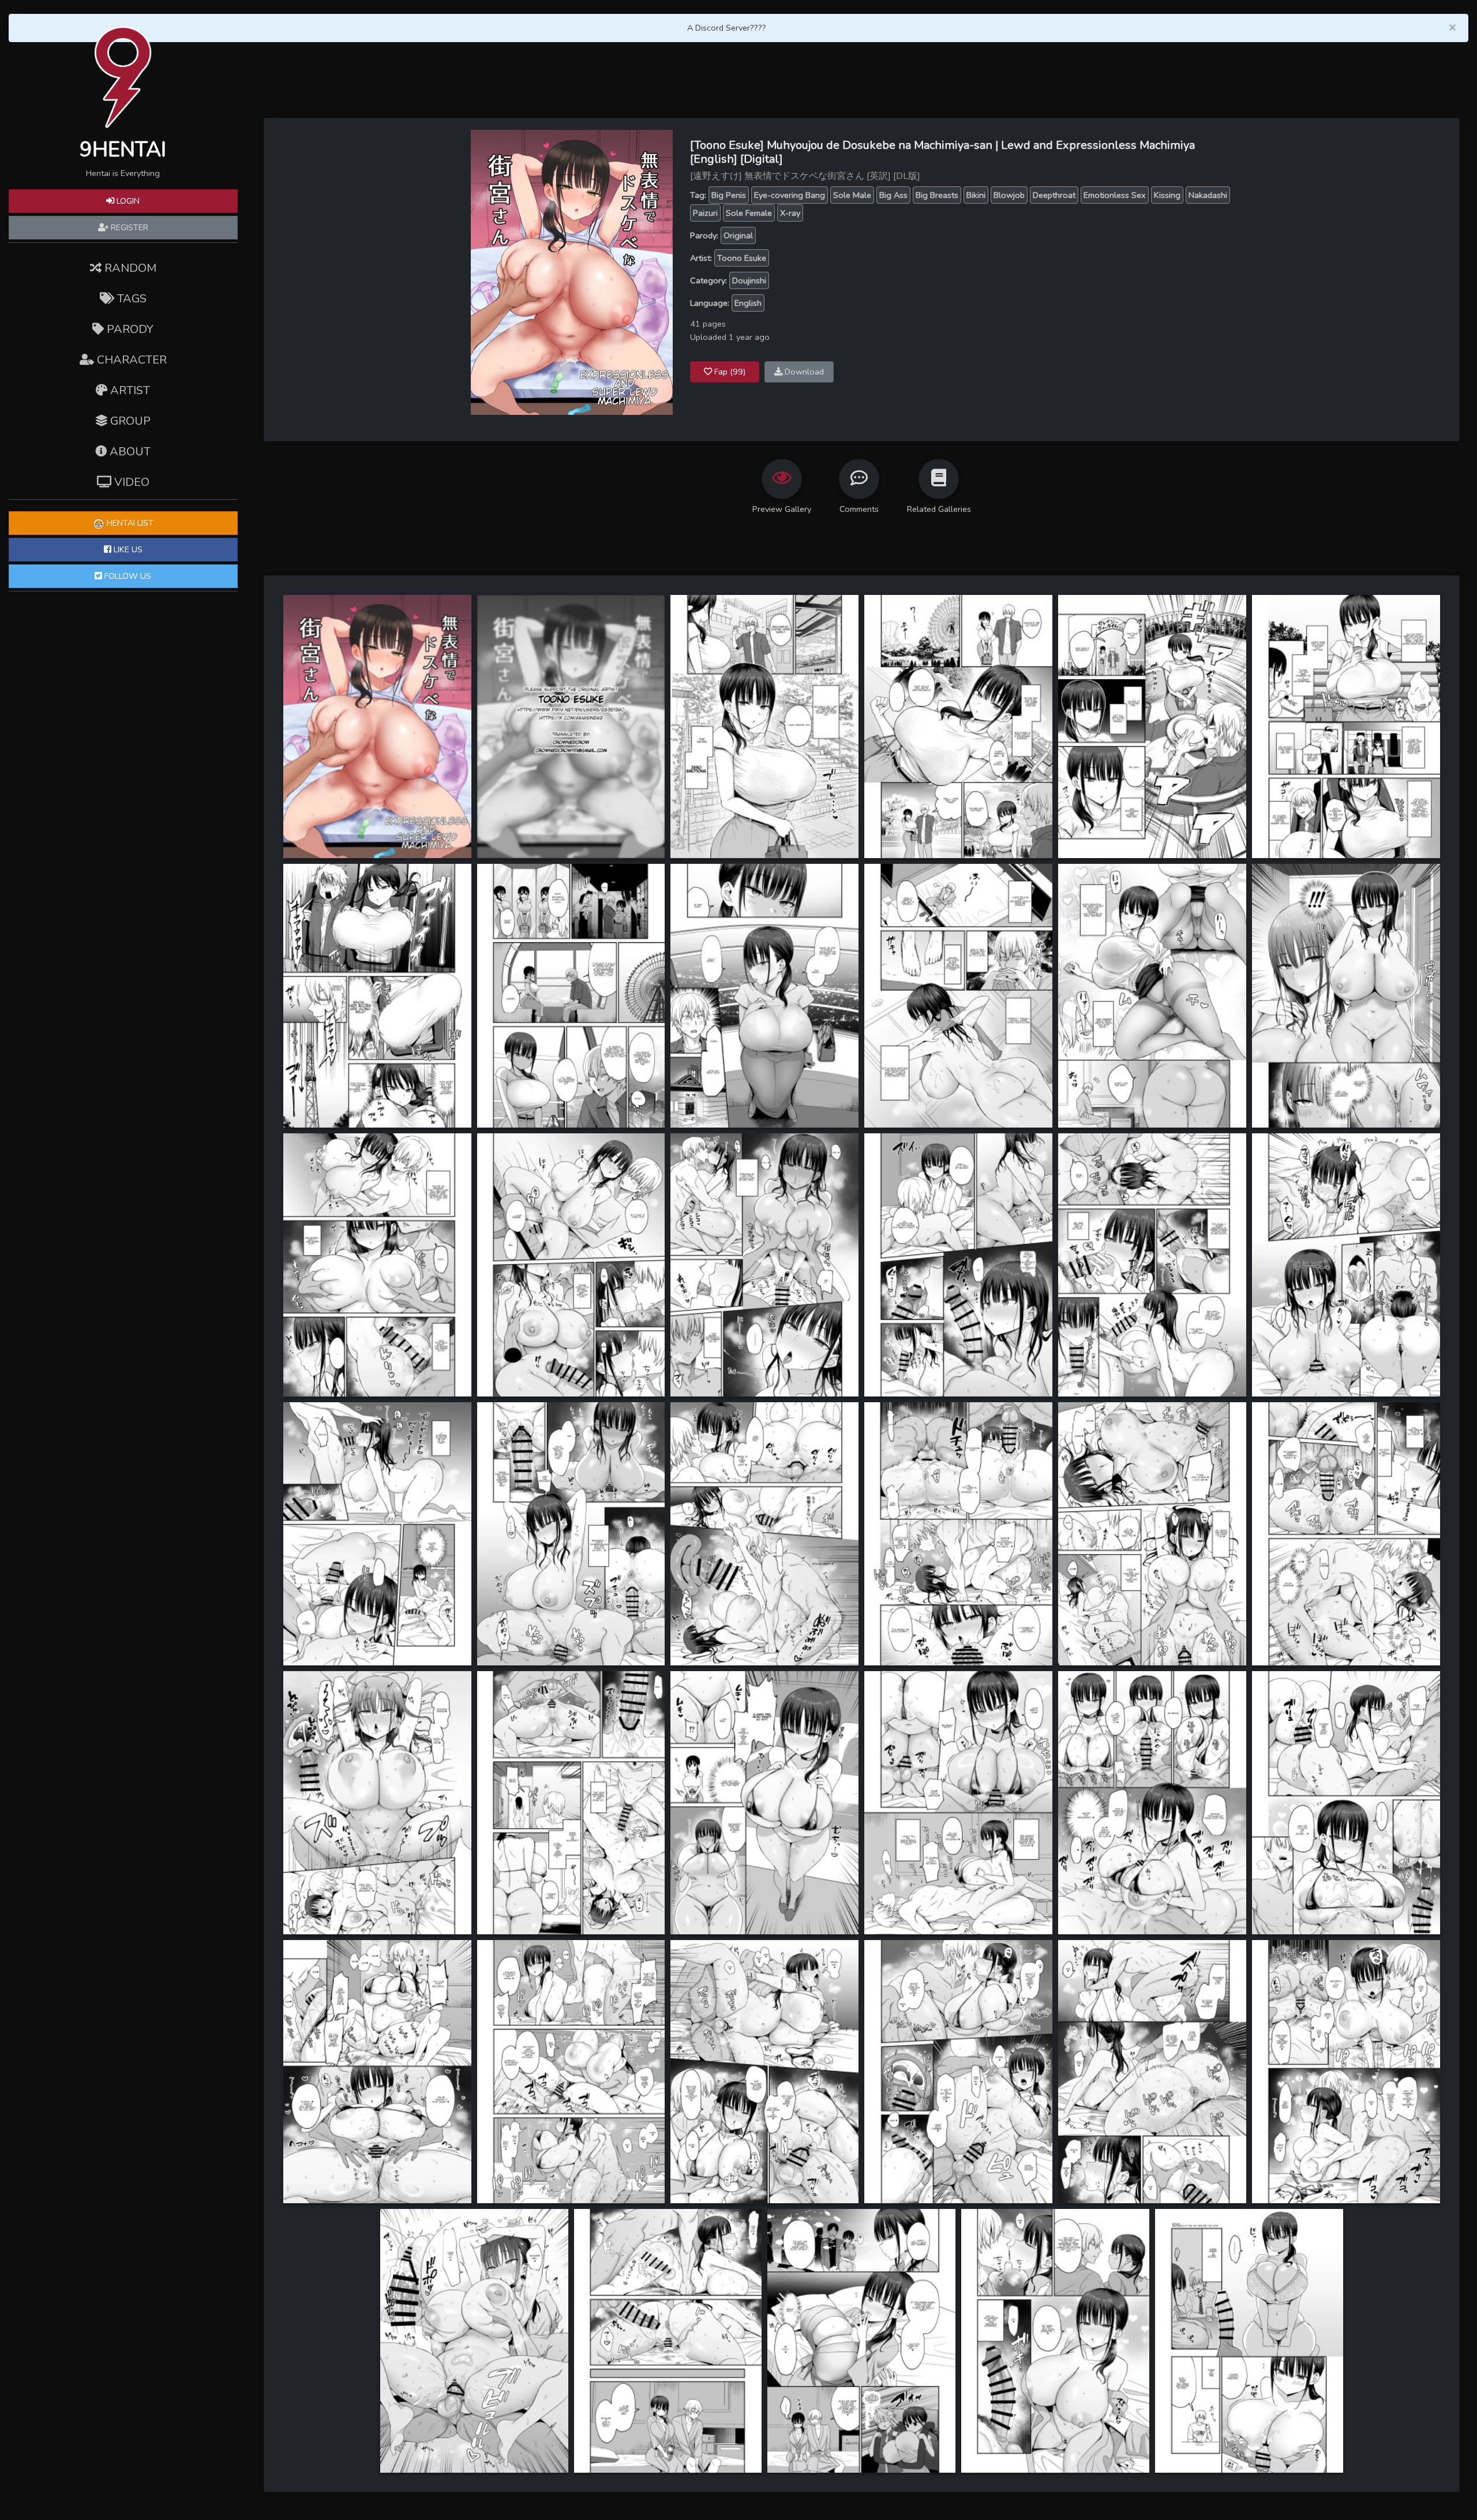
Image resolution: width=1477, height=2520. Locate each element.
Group (129, 421)
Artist (129, 390)
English (748, 303)
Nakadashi (1208, 195)
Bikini (976, 195)
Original (738, 235)
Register (128, 227)
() (730, 372)
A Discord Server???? (727, 28)
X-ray (790, 213)
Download (803, 372)
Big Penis (729, 195)
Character (130, 360)
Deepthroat (1054, 195)
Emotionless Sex (1115, 195)
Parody (129, 329)
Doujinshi (749, 280)
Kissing (1167, 195)
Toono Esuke (742, 258)
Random (129, 268)
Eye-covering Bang (790, 195)
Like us (127, 549)
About (129, 452)
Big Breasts (937, 195)
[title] (377, 726)
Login (127, 201)
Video (130, 482)
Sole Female (749, 213)
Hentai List (129, 523)
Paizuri (705, 213)
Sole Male (852, 195)
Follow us (127, 576)
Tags (130, 299)
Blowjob (1009, 195)
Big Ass (893, 195)
